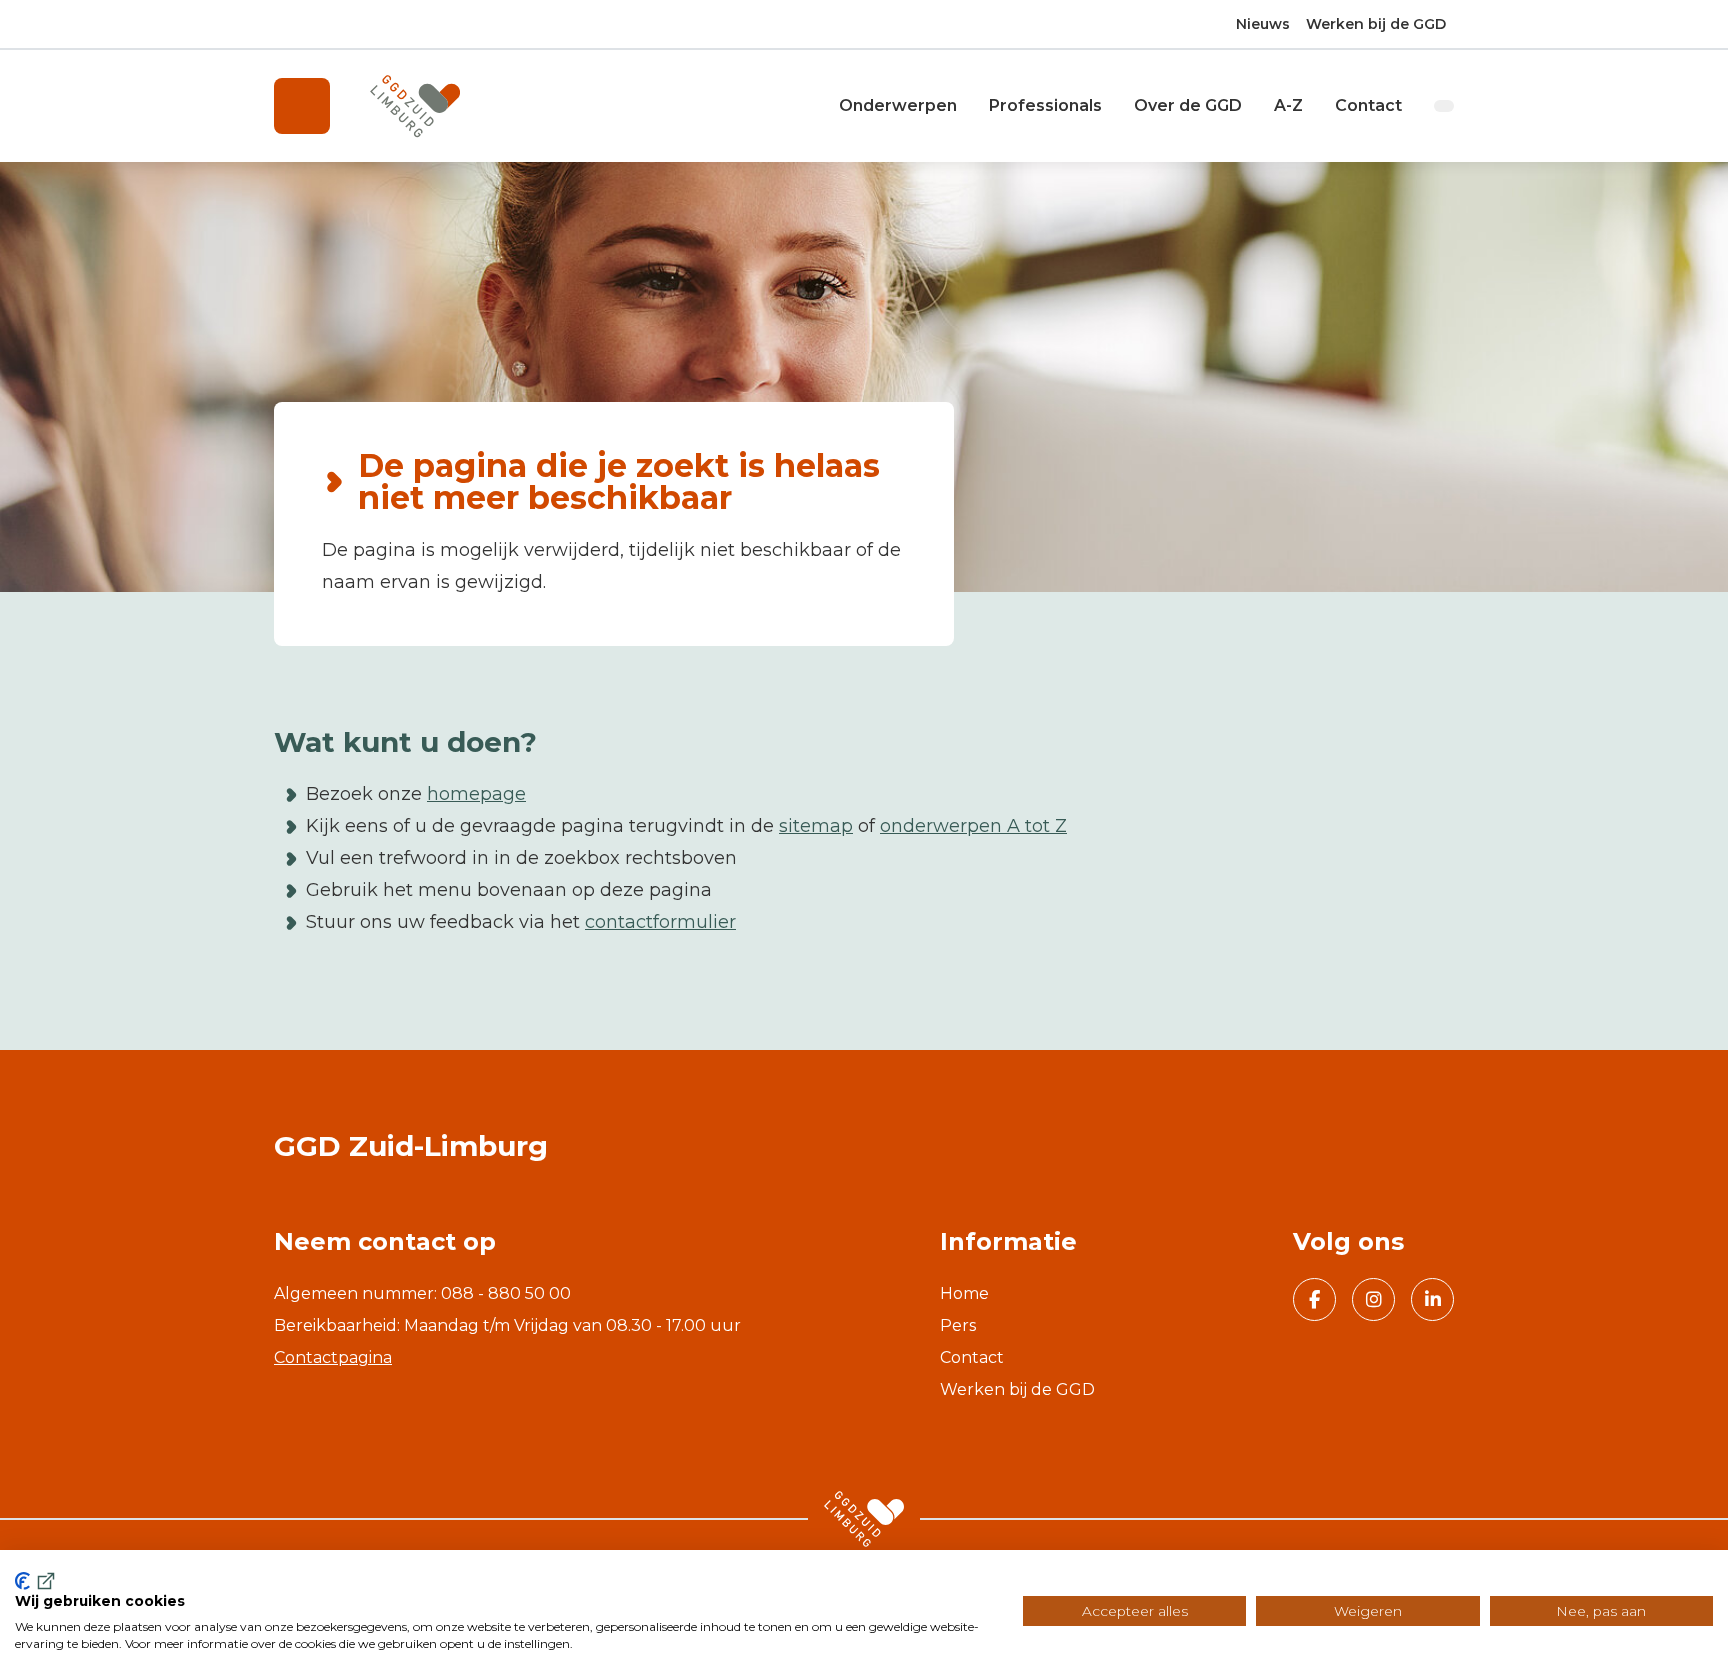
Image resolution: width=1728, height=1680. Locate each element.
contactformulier (660, 922)
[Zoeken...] (1444, 106)
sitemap (816, 826)
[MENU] (302, 106)
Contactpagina (333, 1357)
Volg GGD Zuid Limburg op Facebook (1314, 1299)
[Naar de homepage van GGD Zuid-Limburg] (415, 106)
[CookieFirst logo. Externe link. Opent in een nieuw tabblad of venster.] (36, 1581)
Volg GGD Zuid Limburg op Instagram (1373, 1299)
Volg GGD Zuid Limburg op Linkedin (1432, 1299)
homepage (476, 794)
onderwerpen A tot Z (973, 826)
